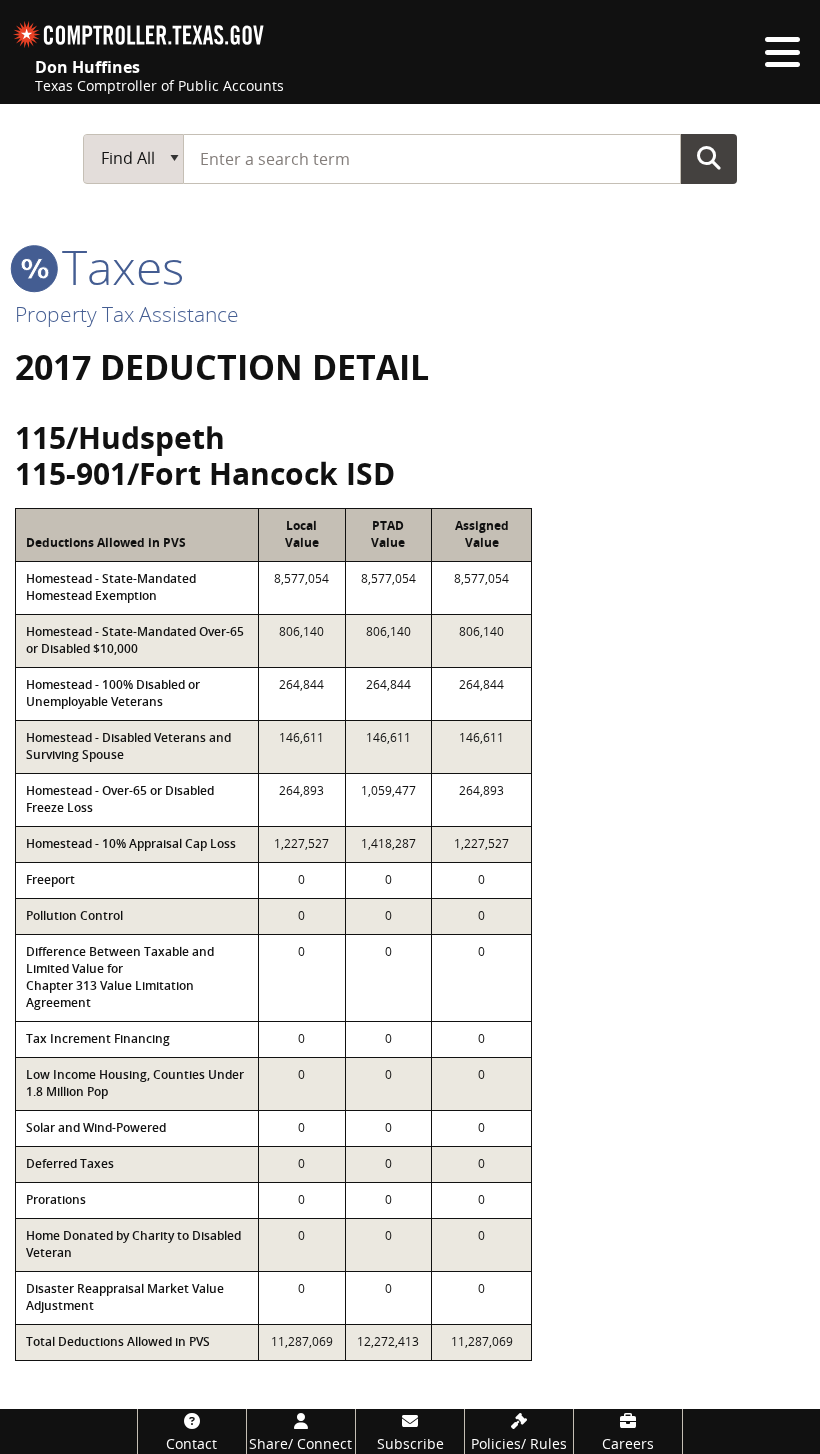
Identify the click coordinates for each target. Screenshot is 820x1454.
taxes (117, 266)
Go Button (709, 158)
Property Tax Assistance (127, 314)
